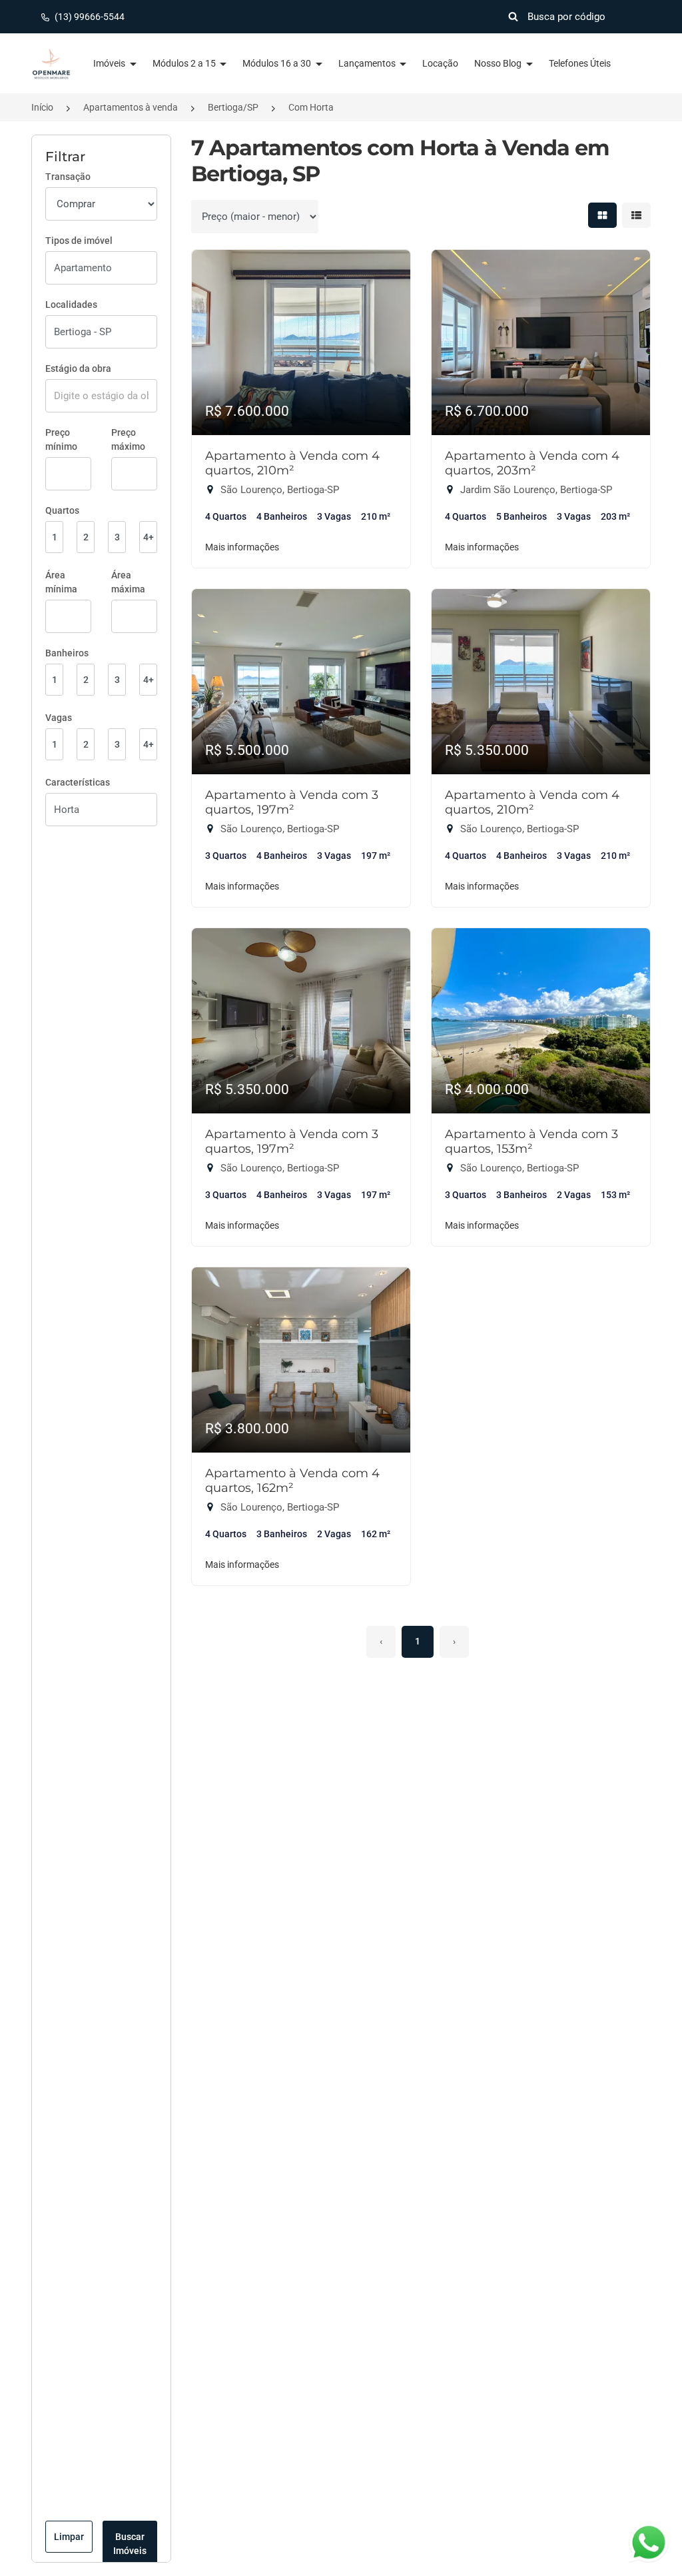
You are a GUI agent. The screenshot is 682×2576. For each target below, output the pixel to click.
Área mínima (61, 582)
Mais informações (242, 547)
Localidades (71, 305)
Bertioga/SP (233, 107)
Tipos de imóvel (79, 241)
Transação (68, 177)
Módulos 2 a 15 (185, 63)
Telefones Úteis (580, 63)
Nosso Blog (499, 63)
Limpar (69, 2537)
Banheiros (67, 653)
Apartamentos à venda (131, 107)
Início (42, 107)
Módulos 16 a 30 (278, 63)
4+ (149, 537)
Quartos (62, 510)
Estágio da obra (78, 368)
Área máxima (128, 582)
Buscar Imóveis (130, 2544)
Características (78, 782)
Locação (440, 63)
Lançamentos (368, 63)
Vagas (59, 718)
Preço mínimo (61, 439)
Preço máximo (128, 439)
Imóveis (110, 63)
